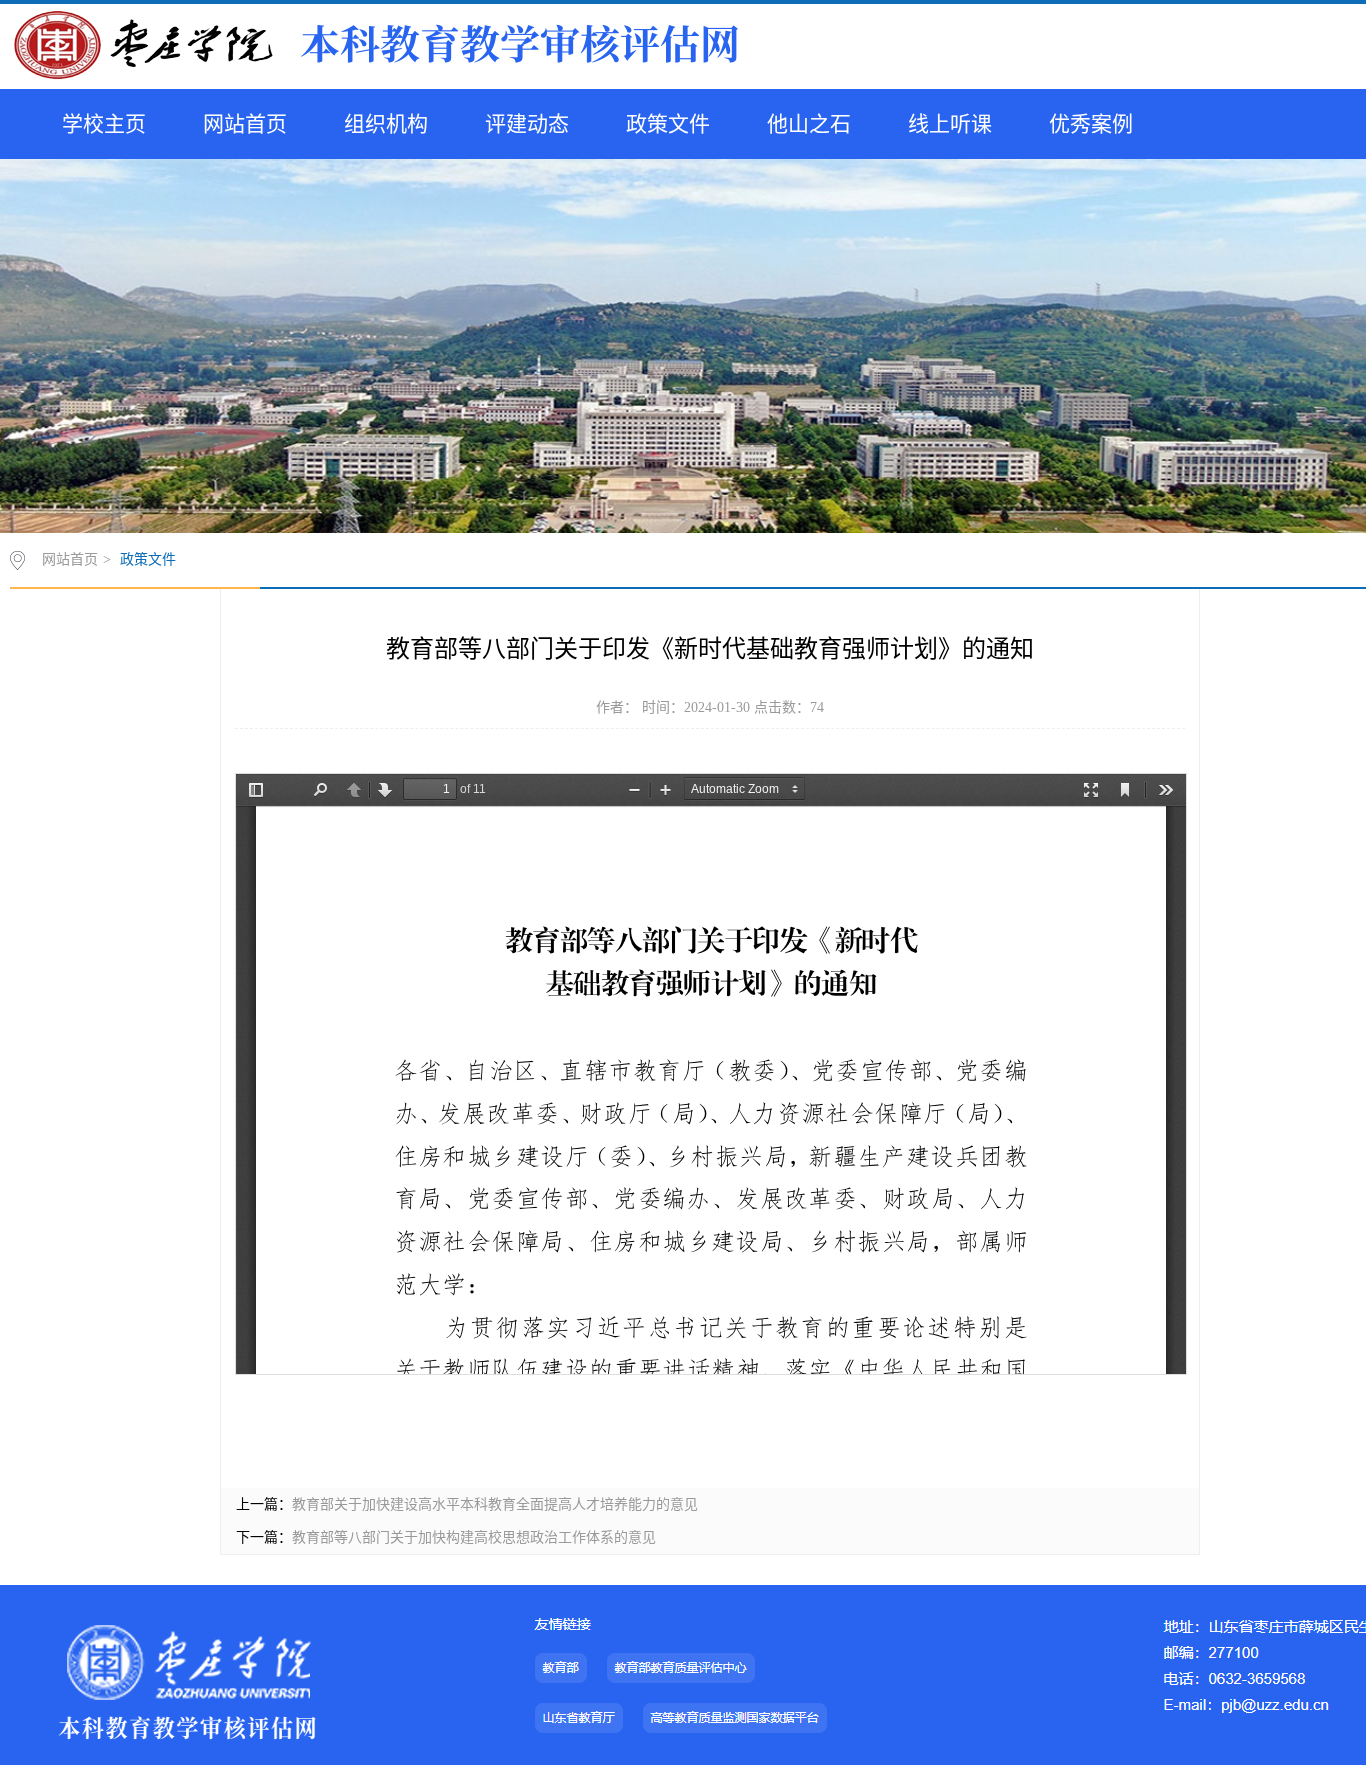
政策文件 (668, 124)
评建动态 (527, 124)
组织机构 (386, 124)
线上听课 (950, 124)
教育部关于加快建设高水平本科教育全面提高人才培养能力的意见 (495, 1504)
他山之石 (809, 124)
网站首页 (245, 124)
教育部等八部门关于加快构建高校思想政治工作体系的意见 (474, 1537)
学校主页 (104, 124)
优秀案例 (1091, 124)
